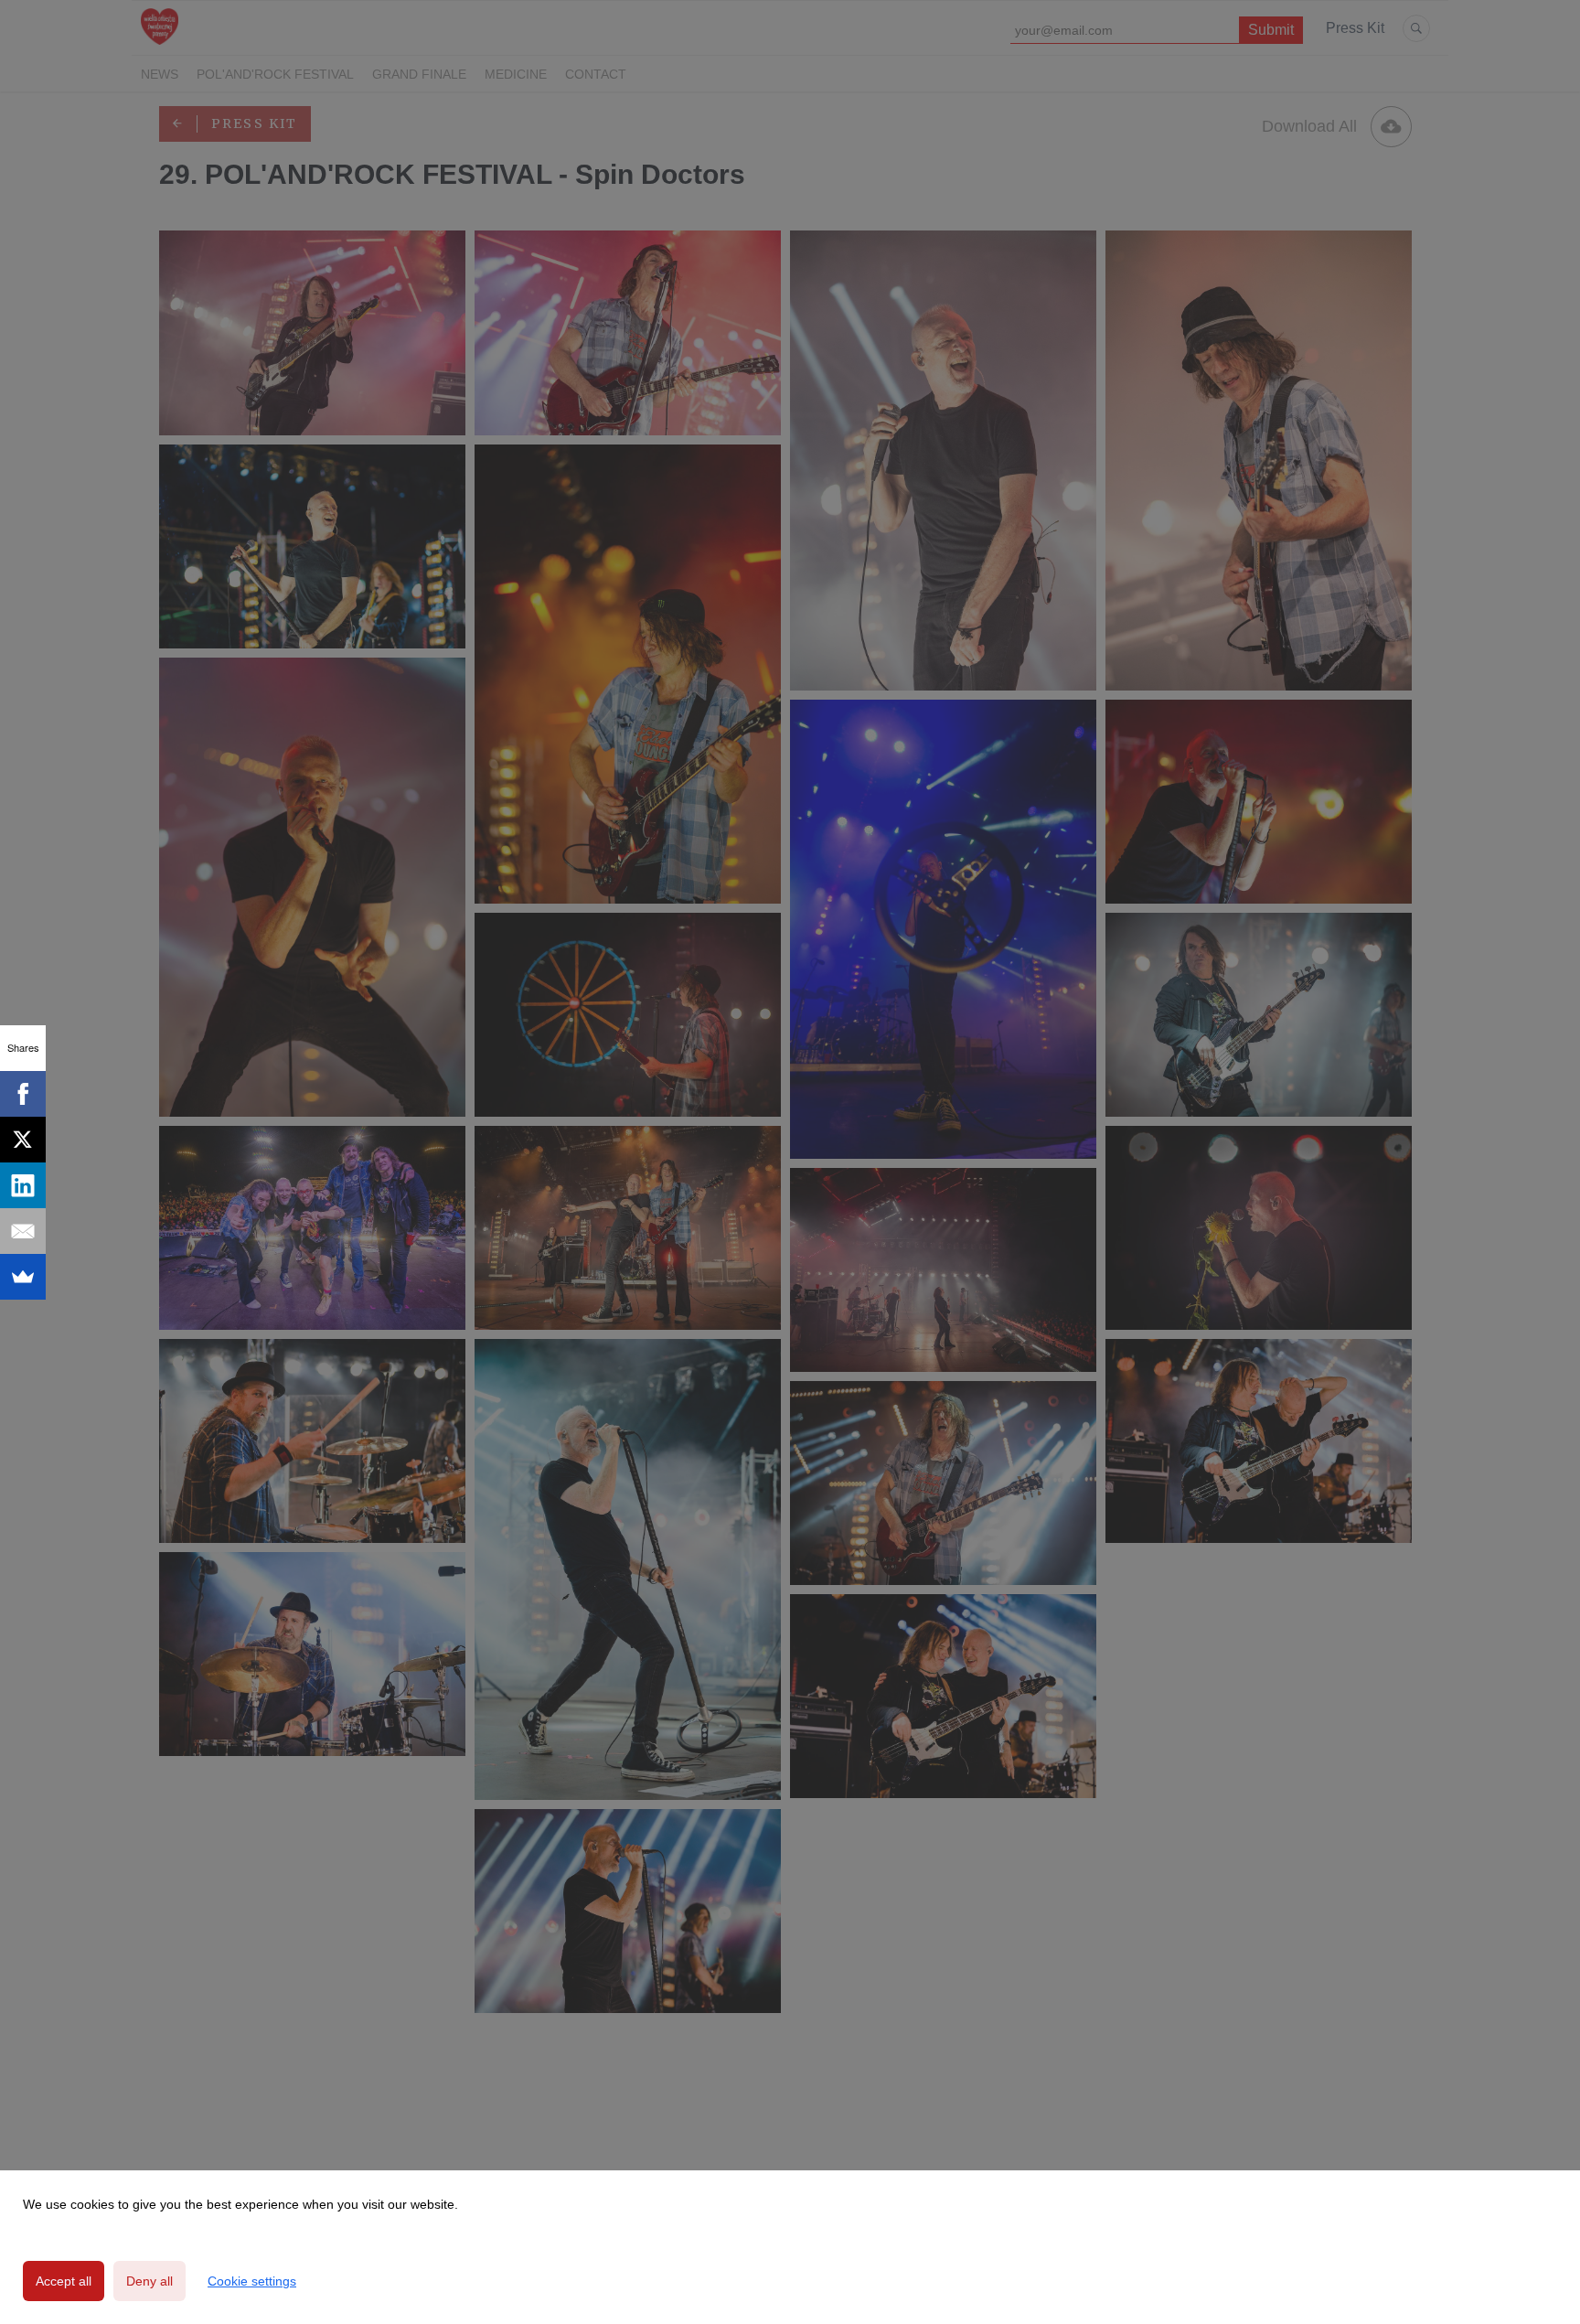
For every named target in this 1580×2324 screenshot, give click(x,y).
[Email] (23, 1231)
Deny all (149, 2281)
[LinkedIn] (23, 1185)
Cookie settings (252, 2281)
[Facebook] (23, 1094)
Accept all (64, 2281)
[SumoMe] (23, 1277)
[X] (23, 1140)
